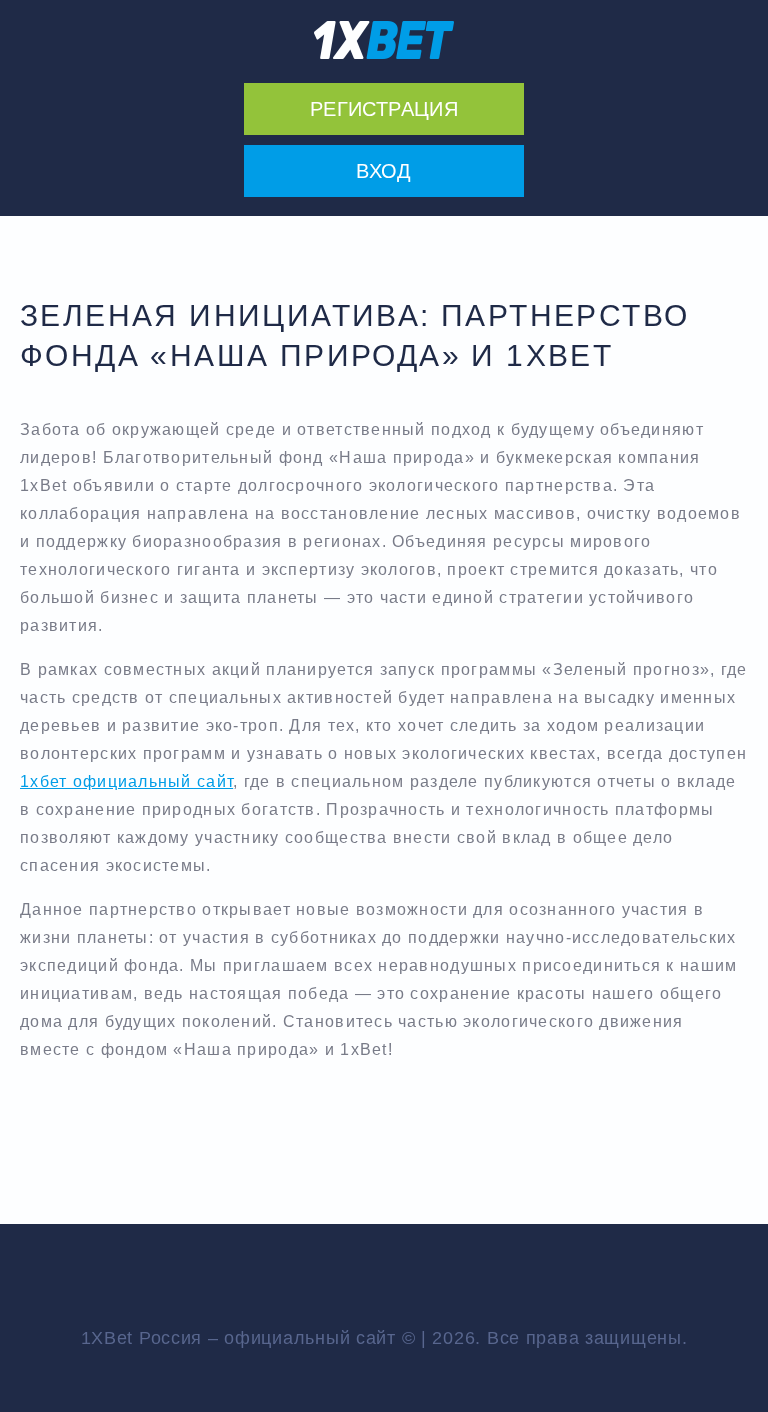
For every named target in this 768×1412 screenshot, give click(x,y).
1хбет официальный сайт (126, 781)
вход (384, 171)
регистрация (384, 109)
